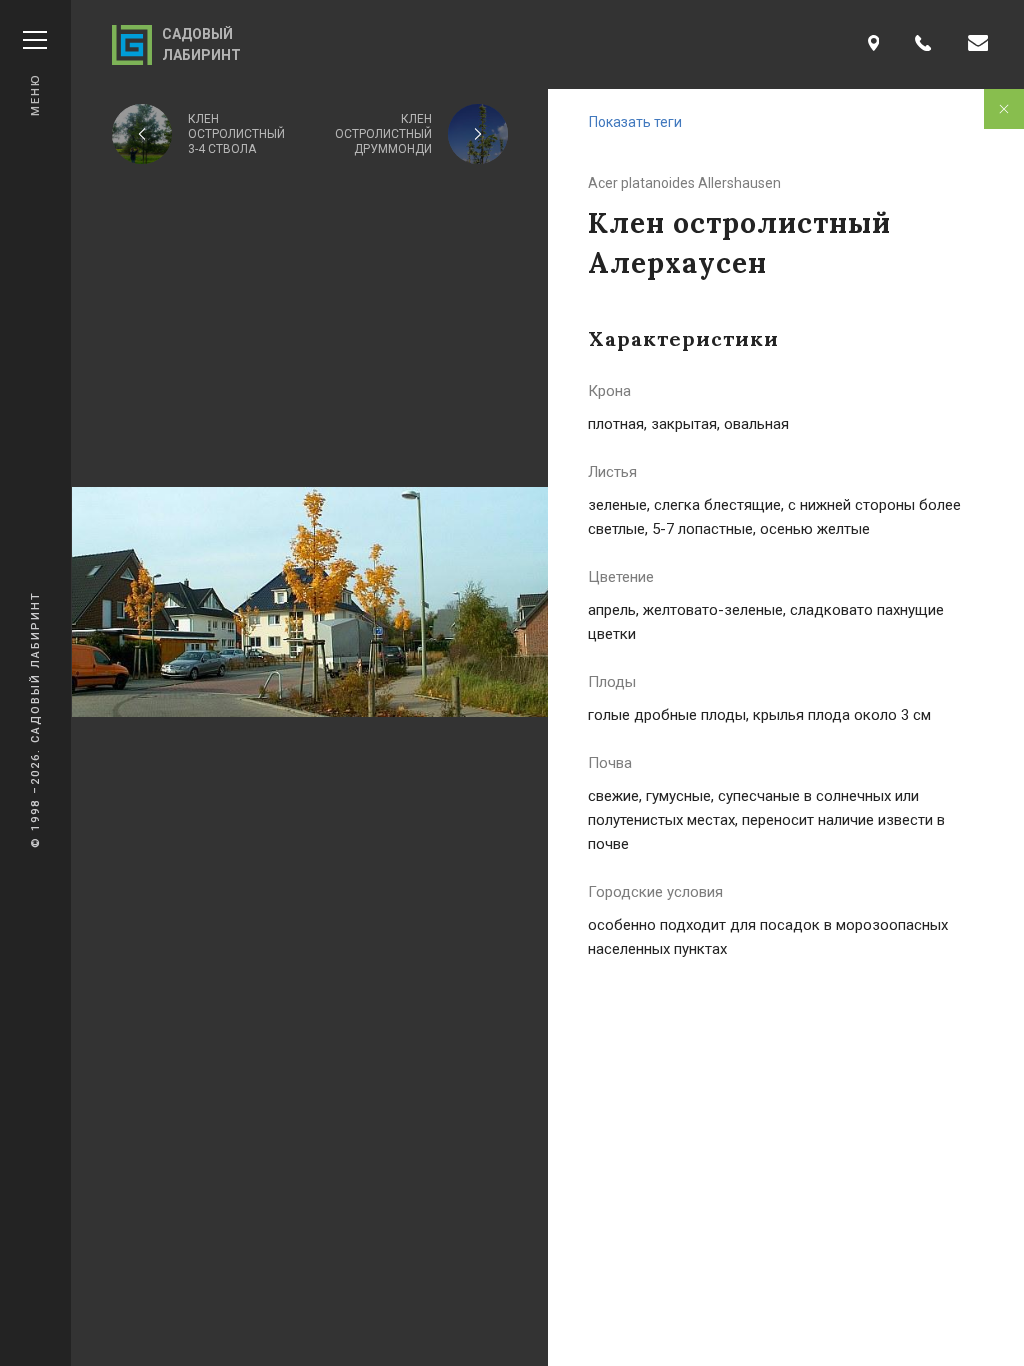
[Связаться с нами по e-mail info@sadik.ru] (978, 44)
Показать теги (635, 122)
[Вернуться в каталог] (1004, 109)
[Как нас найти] (874, 44)
